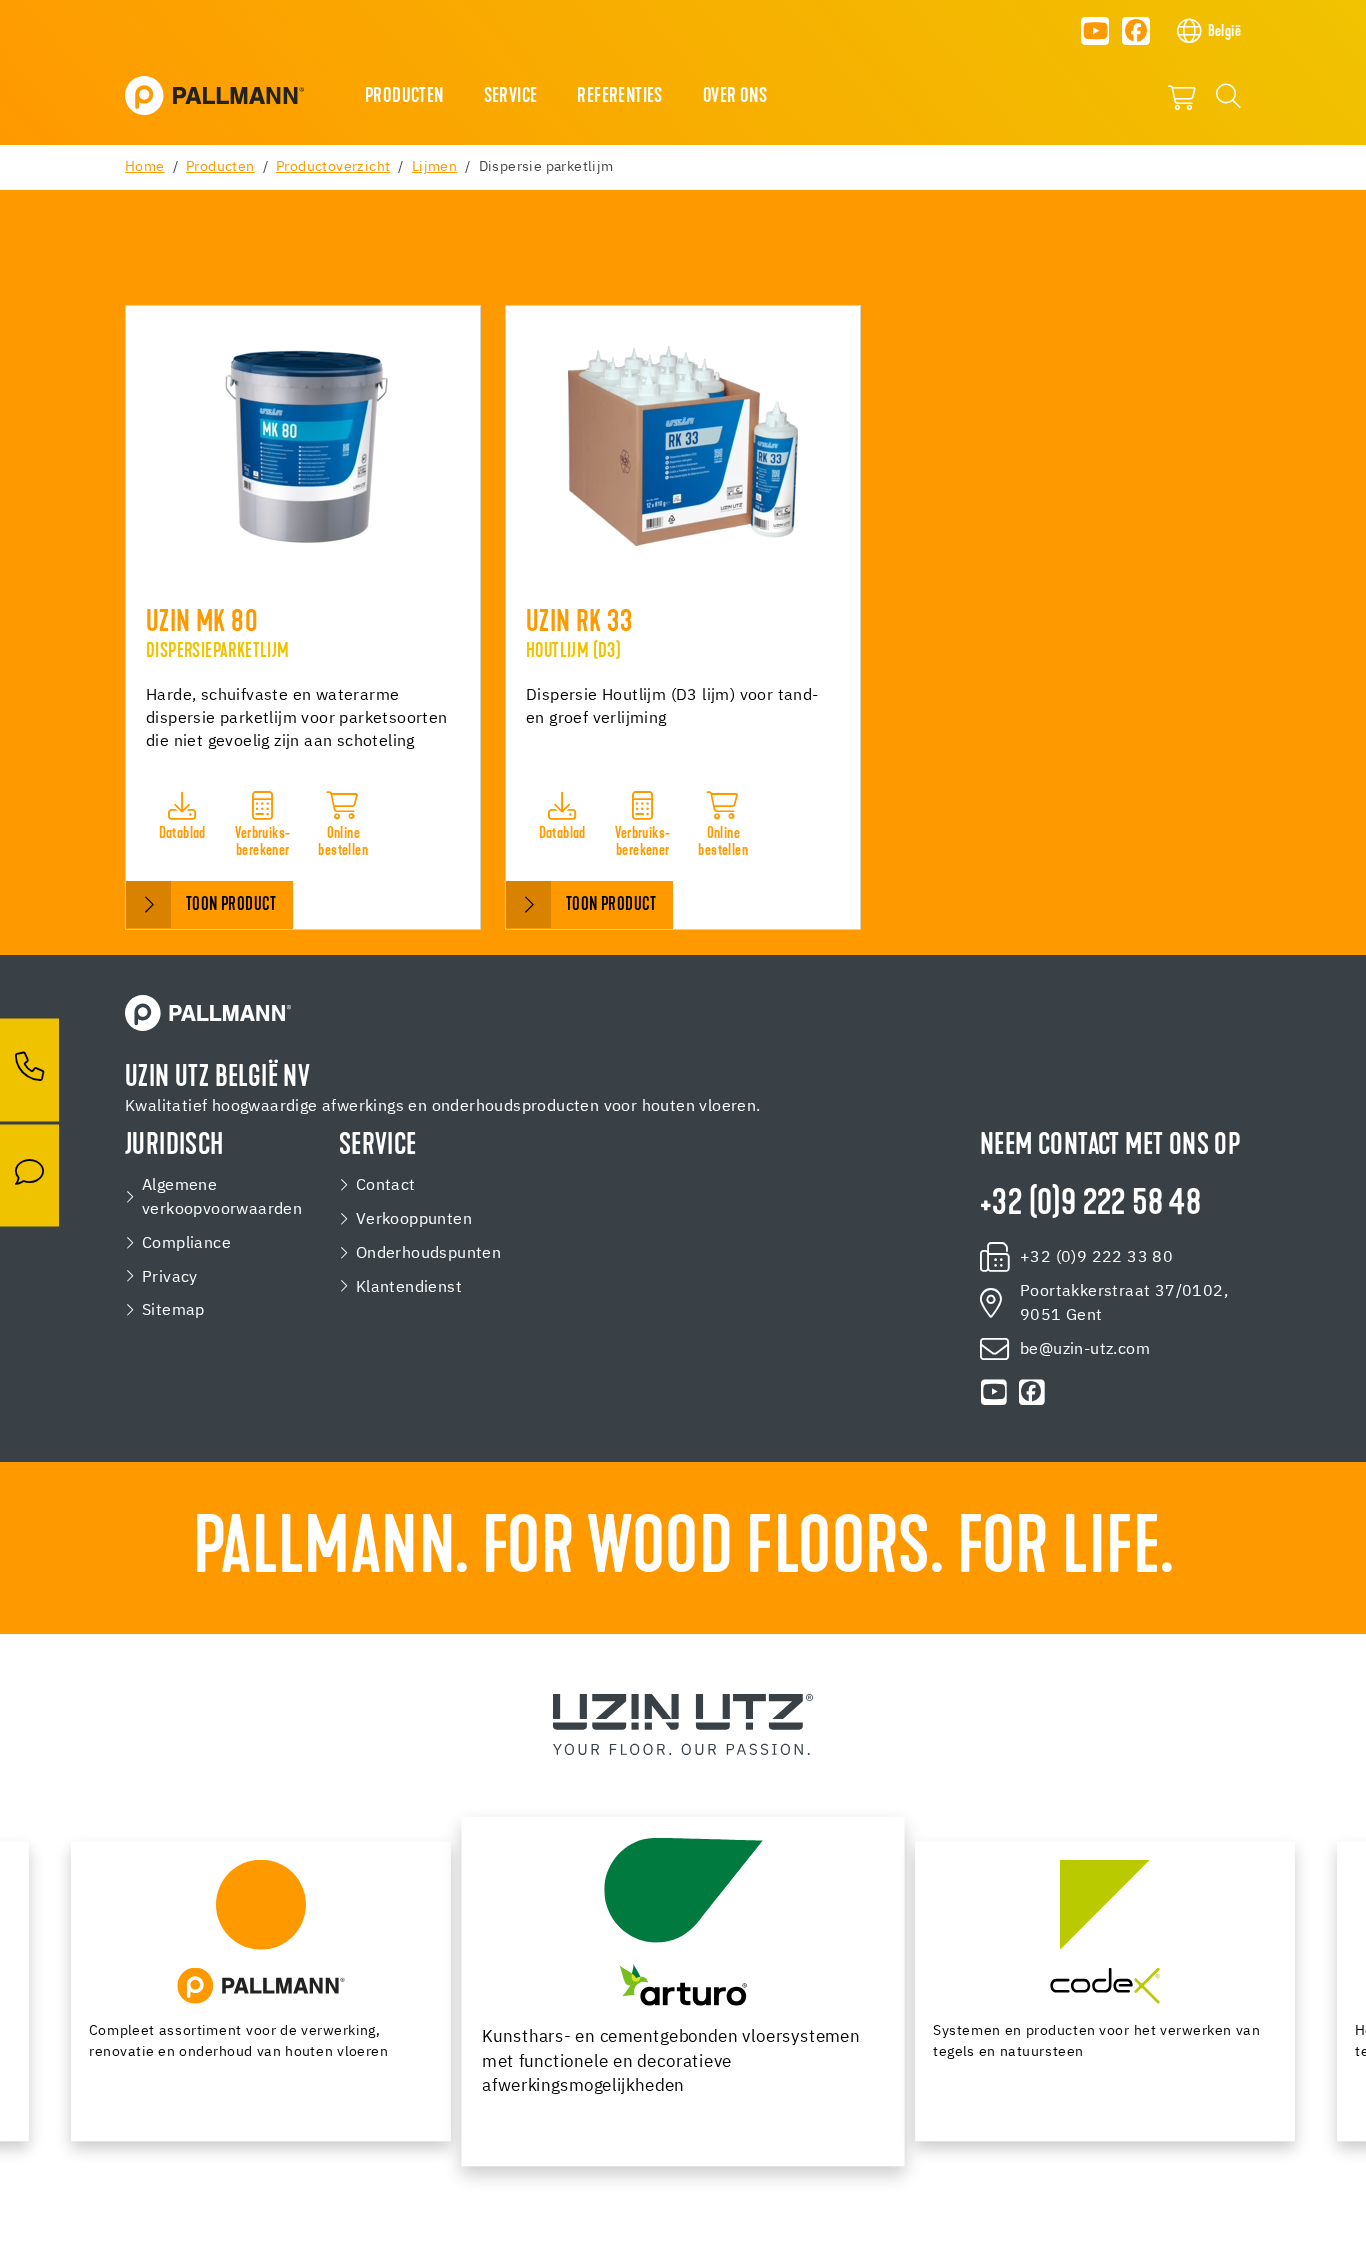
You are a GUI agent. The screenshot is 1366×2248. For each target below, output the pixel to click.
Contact (386, 1185)
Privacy (170, 1277)
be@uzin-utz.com (1085, 1349)
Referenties (619, 97)
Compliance (186, 1243)
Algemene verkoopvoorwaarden (222, 1197)
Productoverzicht (333, 167)
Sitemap (173, 1310)
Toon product (231, 905)
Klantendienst (409, 1287)
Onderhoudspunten (428, 1253)
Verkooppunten (414, 1219)
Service (511, 97)
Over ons (735, 97)
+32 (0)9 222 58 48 (1090, 1205)
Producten (404, 97)
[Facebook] (1136, 31)
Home (145, 167)
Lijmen (434, 167)
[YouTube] (1095, 31)
